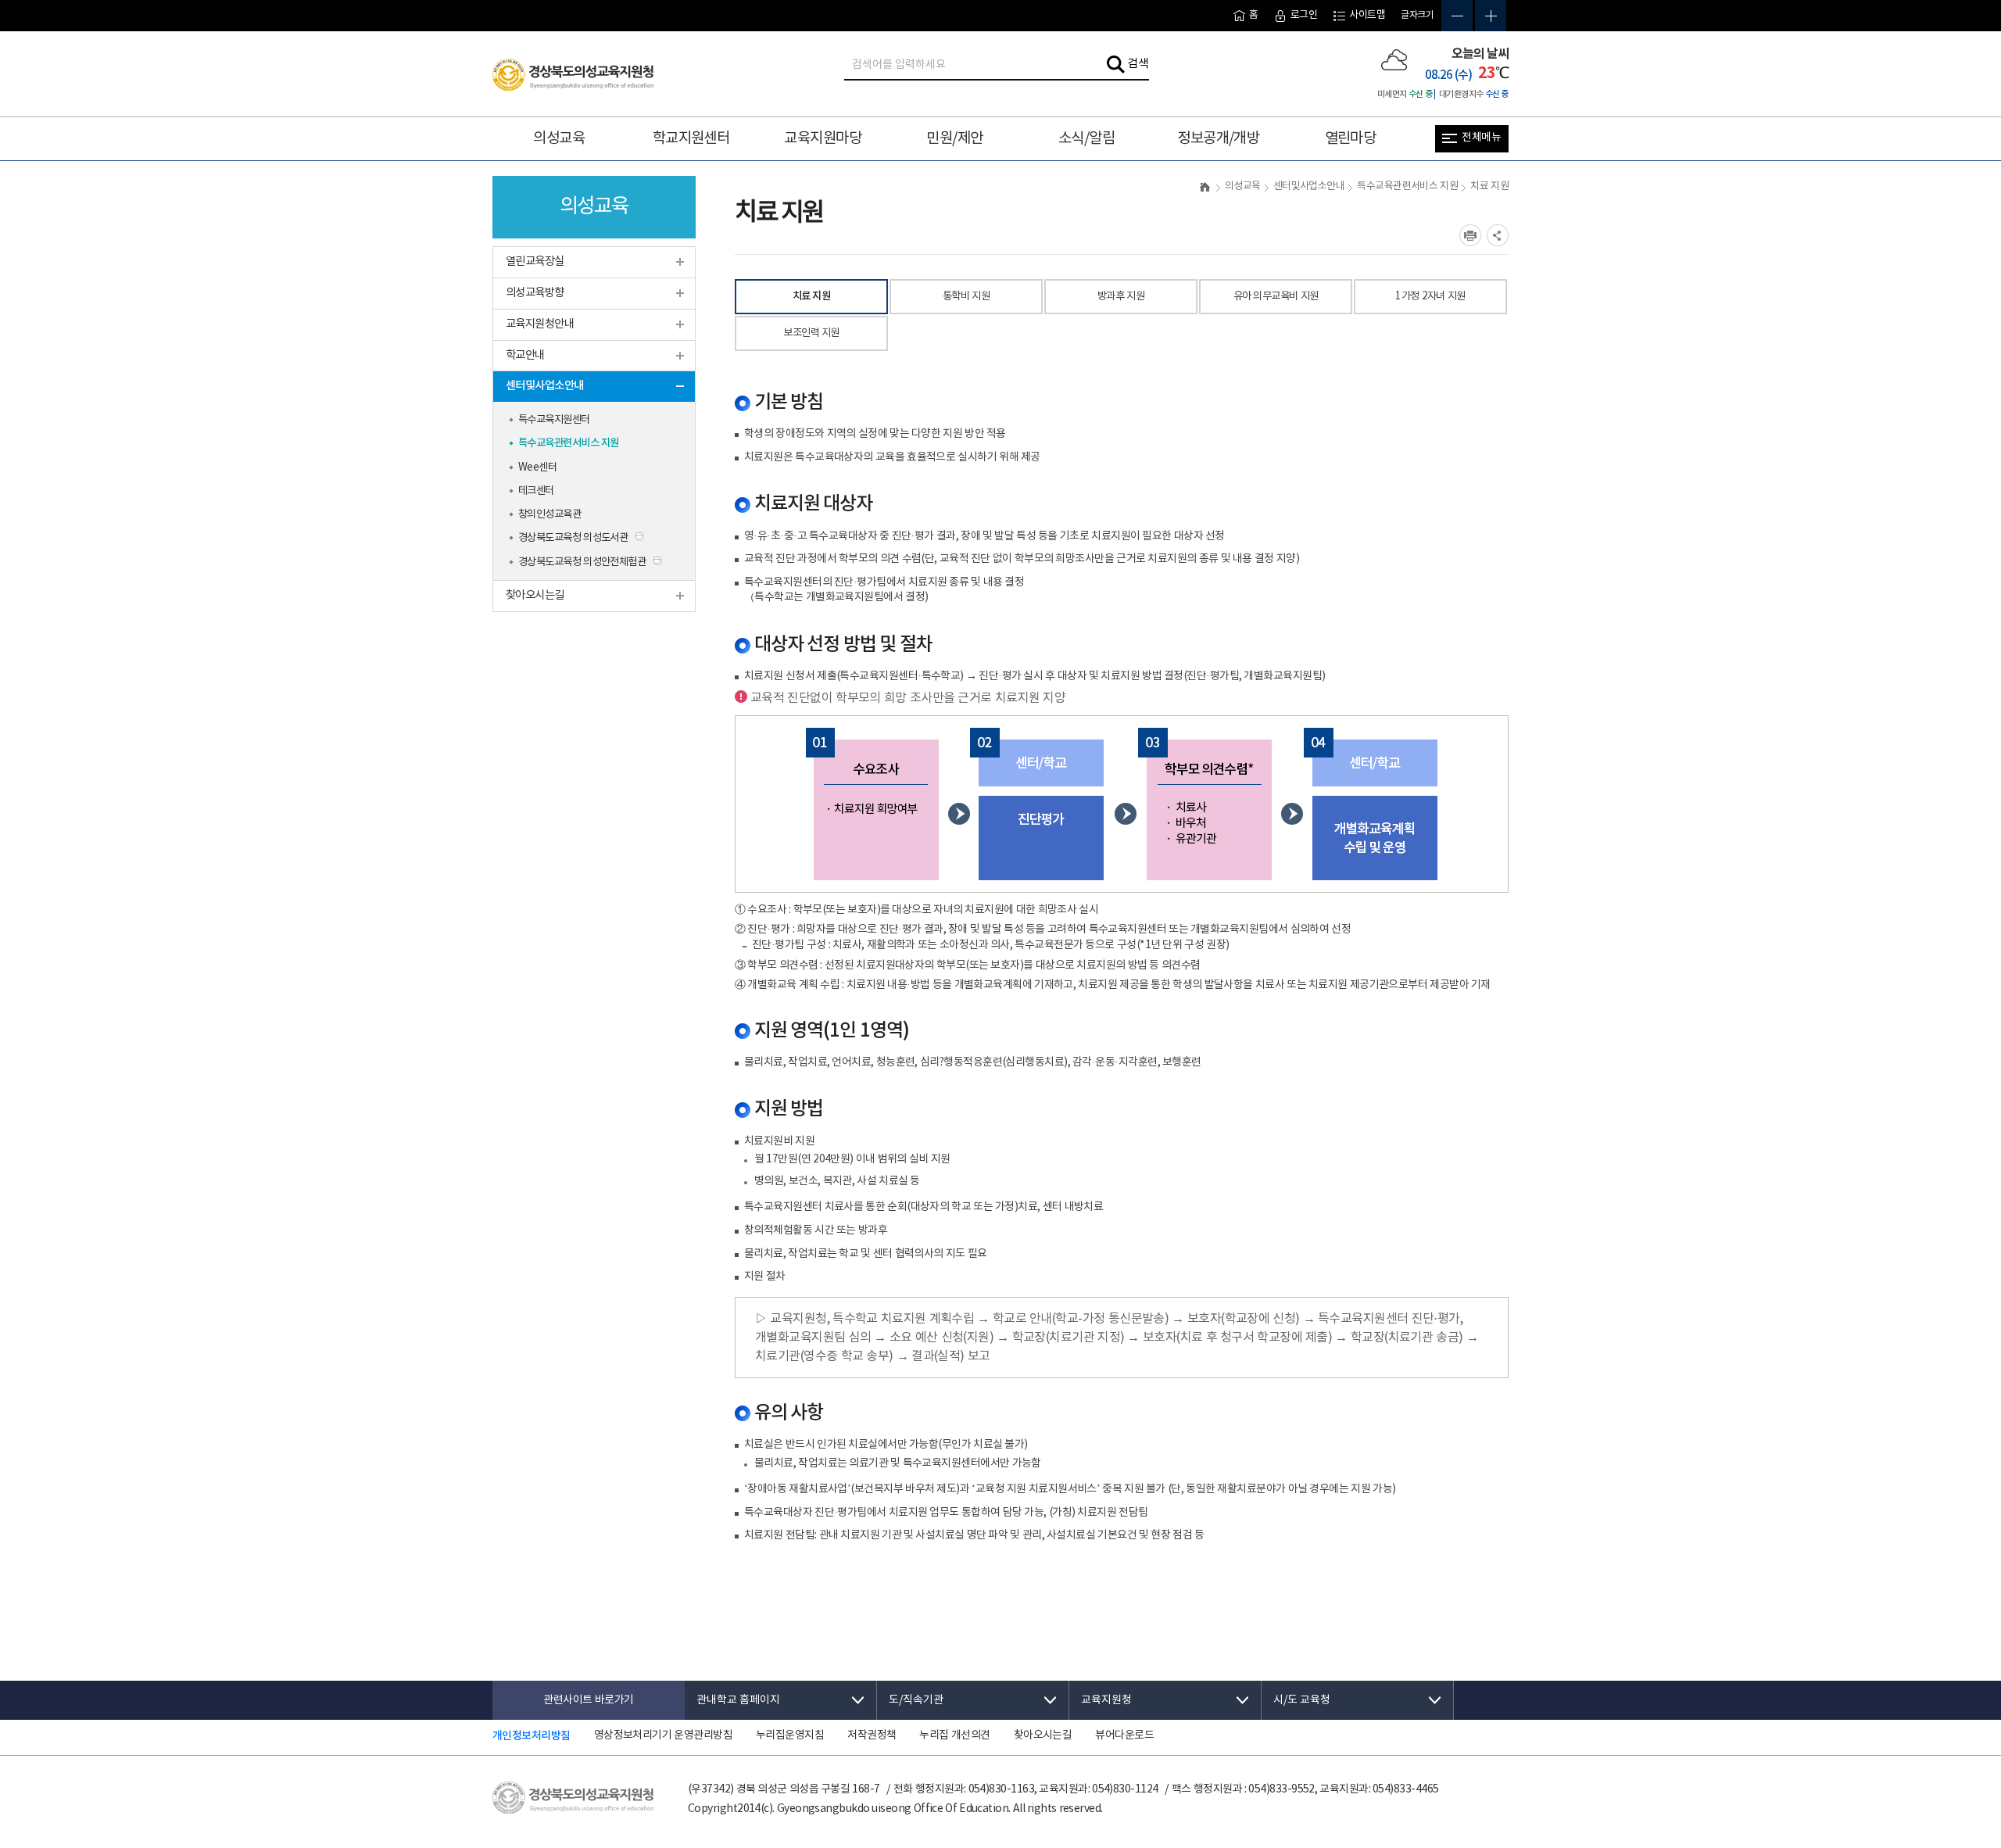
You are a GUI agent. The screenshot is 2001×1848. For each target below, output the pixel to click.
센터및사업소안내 (545, 386)
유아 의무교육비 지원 (1276, 296)
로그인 (1304, 15)
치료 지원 (812, 296)
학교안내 (525, 355)
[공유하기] (1498, 235)
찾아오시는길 (535, 595)
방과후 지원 (1121, 296)
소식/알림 (1086, 138)
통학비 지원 (966, 296)
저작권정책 (872, 1735)
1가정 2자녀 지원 (1430, 296)
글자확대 (1491, 16)
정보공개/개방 (1218, 138)
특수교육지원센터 (554, 420)
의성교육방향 (535, 293)
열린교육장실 (535, 261)
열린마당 (1351, 138)
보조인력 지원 (811, 333)
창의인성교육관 (549, 514)
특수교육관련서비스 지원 (569, 443)
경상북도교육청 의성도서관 (573, 538)
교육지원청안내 (540, 324)
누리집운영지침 (790, 1735)
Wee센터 (537, 467)
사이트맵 (1367, 15)
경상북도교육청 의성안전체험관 (582, 562)
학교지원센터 (691, 138)
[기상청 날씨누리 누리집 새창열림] (1394, 59)
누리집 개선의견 (954, 1735)
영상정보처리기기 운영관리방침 (663, 1735)
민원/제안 (954, 138)
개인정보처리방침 (532, 1736)
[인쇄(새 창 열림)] (1470, 235)
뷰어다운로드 (1124, 1735)
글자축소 (1457, 16)
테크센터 (536, 491)
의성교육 (559, 138)
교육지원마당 (823, 138)
